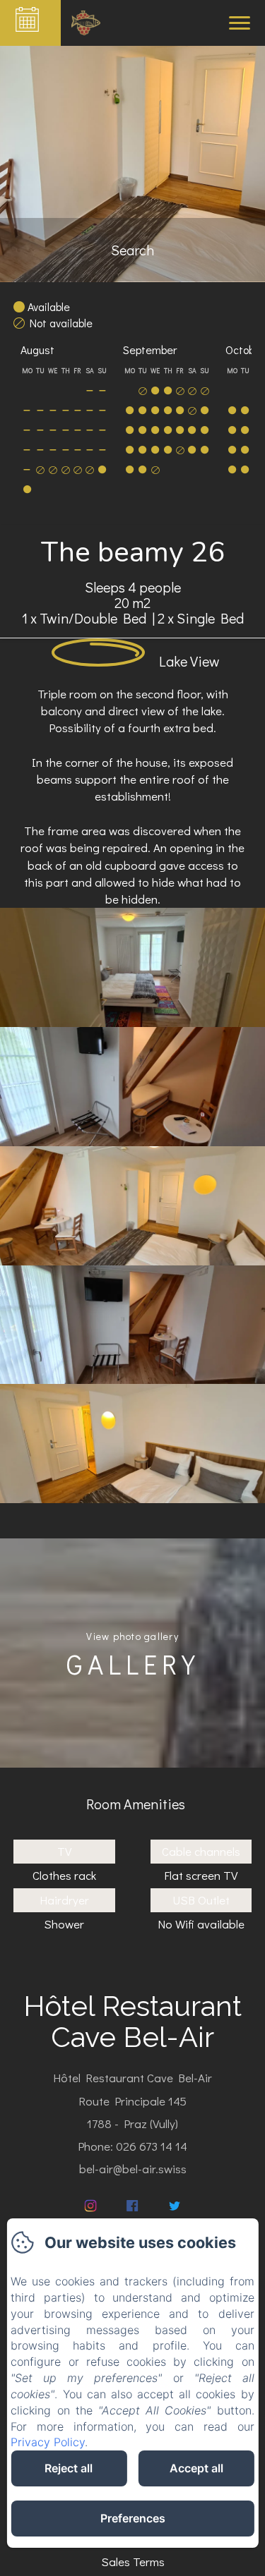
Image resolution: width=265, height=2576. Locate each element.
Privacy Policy (48, 2442)
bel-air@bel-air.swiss (133, 2169)
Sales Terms (133, 2562)
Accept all (196, 2468)
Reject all (69, 2468)
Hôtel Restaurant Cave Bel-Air (132, 2021)
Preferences (133, 2518)
